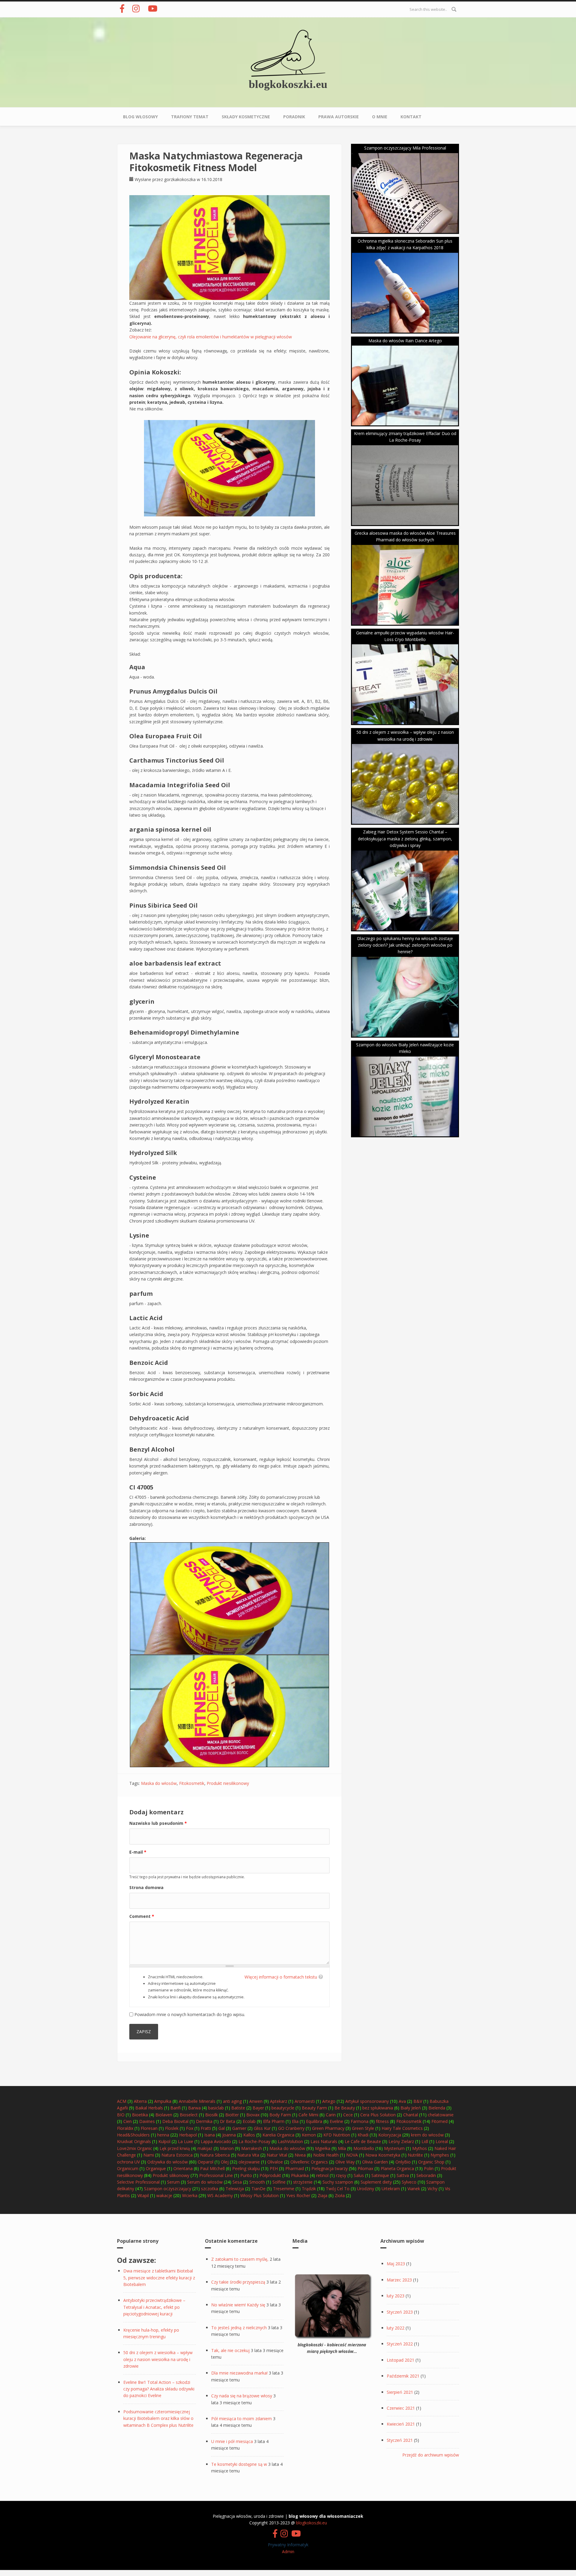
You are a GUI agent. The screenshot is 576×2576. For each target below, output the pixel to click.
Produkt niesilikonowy (228, 1783)
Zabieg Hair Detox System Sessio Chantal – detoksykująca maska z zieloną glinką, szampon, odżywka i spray (405, 839)
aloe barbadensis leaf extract (175, 963)
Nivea (300, 2155)
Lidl (425, 2141)
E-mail (138, 1852)
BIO (121, 2115)
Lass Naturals (324, 2141)
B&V (418, 2101)
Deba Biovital (175, 2121)
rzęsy (341, 2175)
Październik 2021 (403, 2376)
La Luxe (186, 2141)
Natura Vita (248, 2155)
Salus (359, 2175)
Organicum (128, 2168)
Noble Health (326, 2155)
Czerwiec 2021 (401, 2408)
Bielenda (437, 2108)
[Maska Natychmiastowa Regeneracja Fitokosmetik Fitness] (229, 247)
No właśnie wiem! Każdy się (238, 2305)
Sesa (237, 2182)
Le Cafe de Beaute (363, 2141)
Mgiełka (323, 2148)
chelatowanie (441, 2115)
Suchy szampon (338, 2182)
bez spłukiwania (378, 2108)
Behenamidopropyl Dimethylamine (184, 1032)
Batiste (238, 2108)
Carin (331, 2115)
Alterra (140, 2101)
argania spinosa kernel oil (170, 829)
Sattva (403, 2175)
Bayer (258, 2108)
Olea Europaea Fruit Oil (166, 736)
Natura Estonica (177, 2155)
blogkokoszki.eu (288, 84)
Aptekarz (279, 2101)
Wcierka (190, 2195)
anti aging (232, 2101)
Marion (227, 2148)
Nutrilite (415, 2155)
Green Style (363, 2128)
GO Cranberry (291, 2128)
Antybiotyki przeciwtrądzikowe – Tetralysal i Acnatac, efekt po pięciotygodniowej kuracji (154, 2307)
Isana (210, 2135)
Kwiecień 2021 (401, 2424)
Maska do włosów (159, 1783)
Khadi (363, 2135)
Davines (147, 2121)
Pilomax (365, 2168)
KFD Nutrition (337, 2135)
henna (163, 2135)
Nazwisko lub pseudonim (158, 1823)
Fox (190, 2128)
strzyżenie (303, 2182)
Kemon (309, 2135)
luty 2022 (396, 2328)
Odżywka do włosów (168, 2162)
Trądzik (309, 2189)
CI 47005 (141, 1487)
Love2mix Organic (135, 2148)
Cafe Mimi (308, 2115)
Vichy (432, 2189)
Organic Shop (431, 2162)
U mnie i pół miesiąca (232, 2441)
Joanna (229, 2135)
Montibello (364, 2148)
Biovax (253, 2115)
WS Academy (220, 2195)
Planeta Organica (397, 2168)
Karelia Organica (278, 2135)
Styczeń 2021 (400, 2440)
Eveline (336, 2121)
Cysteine (143, 1177)
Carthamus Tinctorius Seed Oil (177, 760)
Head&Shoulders (133, 2135)
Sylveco (409, 2182)
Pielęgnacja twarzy (330, 2168)
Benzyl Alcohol (152, 1449)
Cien (127, 2121)
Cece (348, 2115)
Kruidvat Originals (134, 2141)
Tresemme (284, 2189)
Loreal (442, 2141)
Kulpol (164, 2141)
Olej (225, 2162)
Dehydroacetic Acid (159, 1418)
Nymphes (440, 2155)
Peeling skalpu (246, 2168)
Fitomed (439, 2121)
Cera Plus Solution (378, 2115)
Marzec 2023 (399, 2280)
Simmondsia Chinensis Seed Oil (178, 868)
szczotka (210, 2189)
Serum (173, 2182)
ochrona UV (128, 2162)
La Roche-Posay (254, 2141)
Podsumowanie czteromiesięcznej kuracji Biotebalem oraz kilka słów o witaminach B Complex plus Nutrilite (158, 2418)
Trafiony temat (190, 117)
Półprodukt (270, 2175)
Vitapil (143, 2195)
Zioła (340, 2195)
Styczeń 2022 (400, 2344)
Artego (329, 2101)
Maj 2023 (396, 2264)
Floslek (172, 2128)
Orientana (183, 2168)
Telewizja (235, 2189)
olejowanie (249, 2162)
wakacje (164, 2195)
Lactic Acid (146, 1318)
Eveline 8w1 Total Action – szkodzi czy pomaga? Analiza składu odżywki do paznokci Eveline (159, 2389)
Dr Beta (228, 2121)
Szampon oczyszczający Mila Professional (405, 148)
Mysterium (394, 2148)
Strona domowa (146, 1887)
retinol (322, 2175)
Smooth (257, 2182)
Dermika (204, 2121)
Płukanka (300, 2175)
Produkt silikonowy (171, 2175)
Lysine (139, 1235)
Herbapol (188, 2135)
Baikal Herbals (149, 2108)
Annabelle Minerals (197, 2101)
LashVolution (290, 2141)
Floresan (149, 2128)
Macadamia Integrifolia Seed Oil (180, 785)
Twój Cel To (338, 2189)
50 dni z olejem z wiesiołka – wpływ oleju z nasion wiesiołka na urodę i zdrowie (158, 2359)
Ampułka (163, 2101)
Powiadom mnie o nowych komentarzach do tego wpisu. (190, 2014)
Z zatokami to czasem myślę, (240, 2259)
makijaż (205, 2148)
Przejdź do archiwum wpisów (431, 2455)
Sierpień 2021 (400, 2392)
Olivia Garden (375, 2162)
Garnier (239, 2128)
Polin (429, 2168)
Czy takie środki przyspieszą (238, 2282)
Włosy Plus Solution (259, 2195)
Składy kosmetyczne (246, 117)
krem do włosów (427, 2135)
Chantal (411, 2115)
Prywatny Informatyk (288, 2545)
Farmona (360, 2121)
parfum (141, 1294)
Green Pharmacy (328, 2128)
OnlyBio (403, 2162)
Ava (402, 2101)
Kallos (249, 2135)
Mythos (420, 2148)
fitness (382, 2121)
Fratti (206, 2128)
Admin (288, 2552)
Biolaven (164, 2115)
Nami (149, 2155)
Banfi (175, 2108)
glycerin (142, 1001)
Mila (342, 2148)
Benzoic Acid (149, 1363)
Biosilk (211, 2115)
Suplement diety (376, 2182)
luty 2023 (396, 2296)
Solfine (279, 2182)
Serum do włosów (205, 2182)
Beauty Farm (314, 2108)
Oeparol (205, 2162)
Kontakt (411, 117)
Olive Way (345, 2162)
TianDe (258, 2189)
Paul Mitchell (212, 2168)
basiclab (216, 2108)
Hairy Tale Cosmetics (402, 2128)
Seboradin (426, 2175)
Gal (222, 2128)
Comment (142, 1916)
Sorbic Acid (146, 1394)
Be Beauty (345, 2108)
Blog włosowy (140, 117)
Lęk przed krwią (175, 2148)
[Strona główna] (288, 53)
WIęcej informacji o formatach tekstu (281, 1977)
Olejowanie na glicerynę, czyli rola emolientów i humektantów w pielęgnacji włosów (211, 337)
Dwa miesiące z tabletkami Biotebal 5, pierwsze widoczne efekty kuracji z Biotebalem (159, 2278)
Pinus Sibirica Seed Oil (163, 905)
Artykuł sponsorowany (367, 2101)
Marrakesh (252, 2148)
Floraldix (125, 2128)
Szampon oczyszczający (168, 2189)
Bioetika (140, 2115)
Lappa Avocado (216, 2141)
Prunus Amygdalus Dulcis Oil (173, 691)
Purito (246, 2175)
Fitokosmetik (192, 1783)
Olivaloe (275, 2162)
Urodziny (366, 2189)
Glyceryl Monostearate (165, 1057)
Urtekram (391, 2189)
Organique (156, 2168)
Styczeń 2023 (400, 2312)
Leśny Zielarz (401, 2141)
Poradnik (294, 117)
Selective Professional (138, 2182)
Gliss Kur (262, 2128)
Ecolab (249, 2121)
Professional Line (216, 2175)
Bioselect (189, 2115)
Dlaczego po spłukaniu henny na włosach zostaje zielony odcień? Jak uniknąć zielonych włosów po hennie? (405, 945)
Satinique (380, 2175)
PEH (274, 2168)
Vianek (414, 2189)
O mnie (380, 117)
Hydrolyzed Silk (153, 1153)
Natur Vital (277, 2155)
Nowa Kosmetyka (383, 2155)
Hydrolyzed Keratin (159, 1101)
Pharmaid (295, 2168)
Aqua (137, 667)
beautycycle (283, 2108)
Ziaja (322, 2195)
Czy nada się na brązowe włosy (242, 2396)
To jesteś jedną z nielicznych (239, 2328)
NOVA (352, 2155)
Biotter (232, 2115)
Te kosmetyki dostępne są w (239, 2464)
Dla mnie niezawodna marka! (239, 2373)
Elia (295, 2121)
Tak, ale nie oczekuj (230, 2350)
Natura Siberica (215, 2155)
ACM (122, 2101)
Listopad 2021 (400, 2360)
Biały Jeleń (411, 2108)
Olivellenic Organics (309, 2162)
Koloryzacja (390, 2135)
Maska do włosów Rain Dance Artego (405, 341)
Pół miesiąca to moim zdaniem (241, 2419)
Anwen (256, 2101)
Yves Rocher (298, 2195)
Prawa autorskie (339, 117)
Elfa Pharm (274, 2121)
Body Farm (280, 2115)
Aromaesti (305, 2101)
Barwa (194, 2108)
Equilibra (314, 2121)
